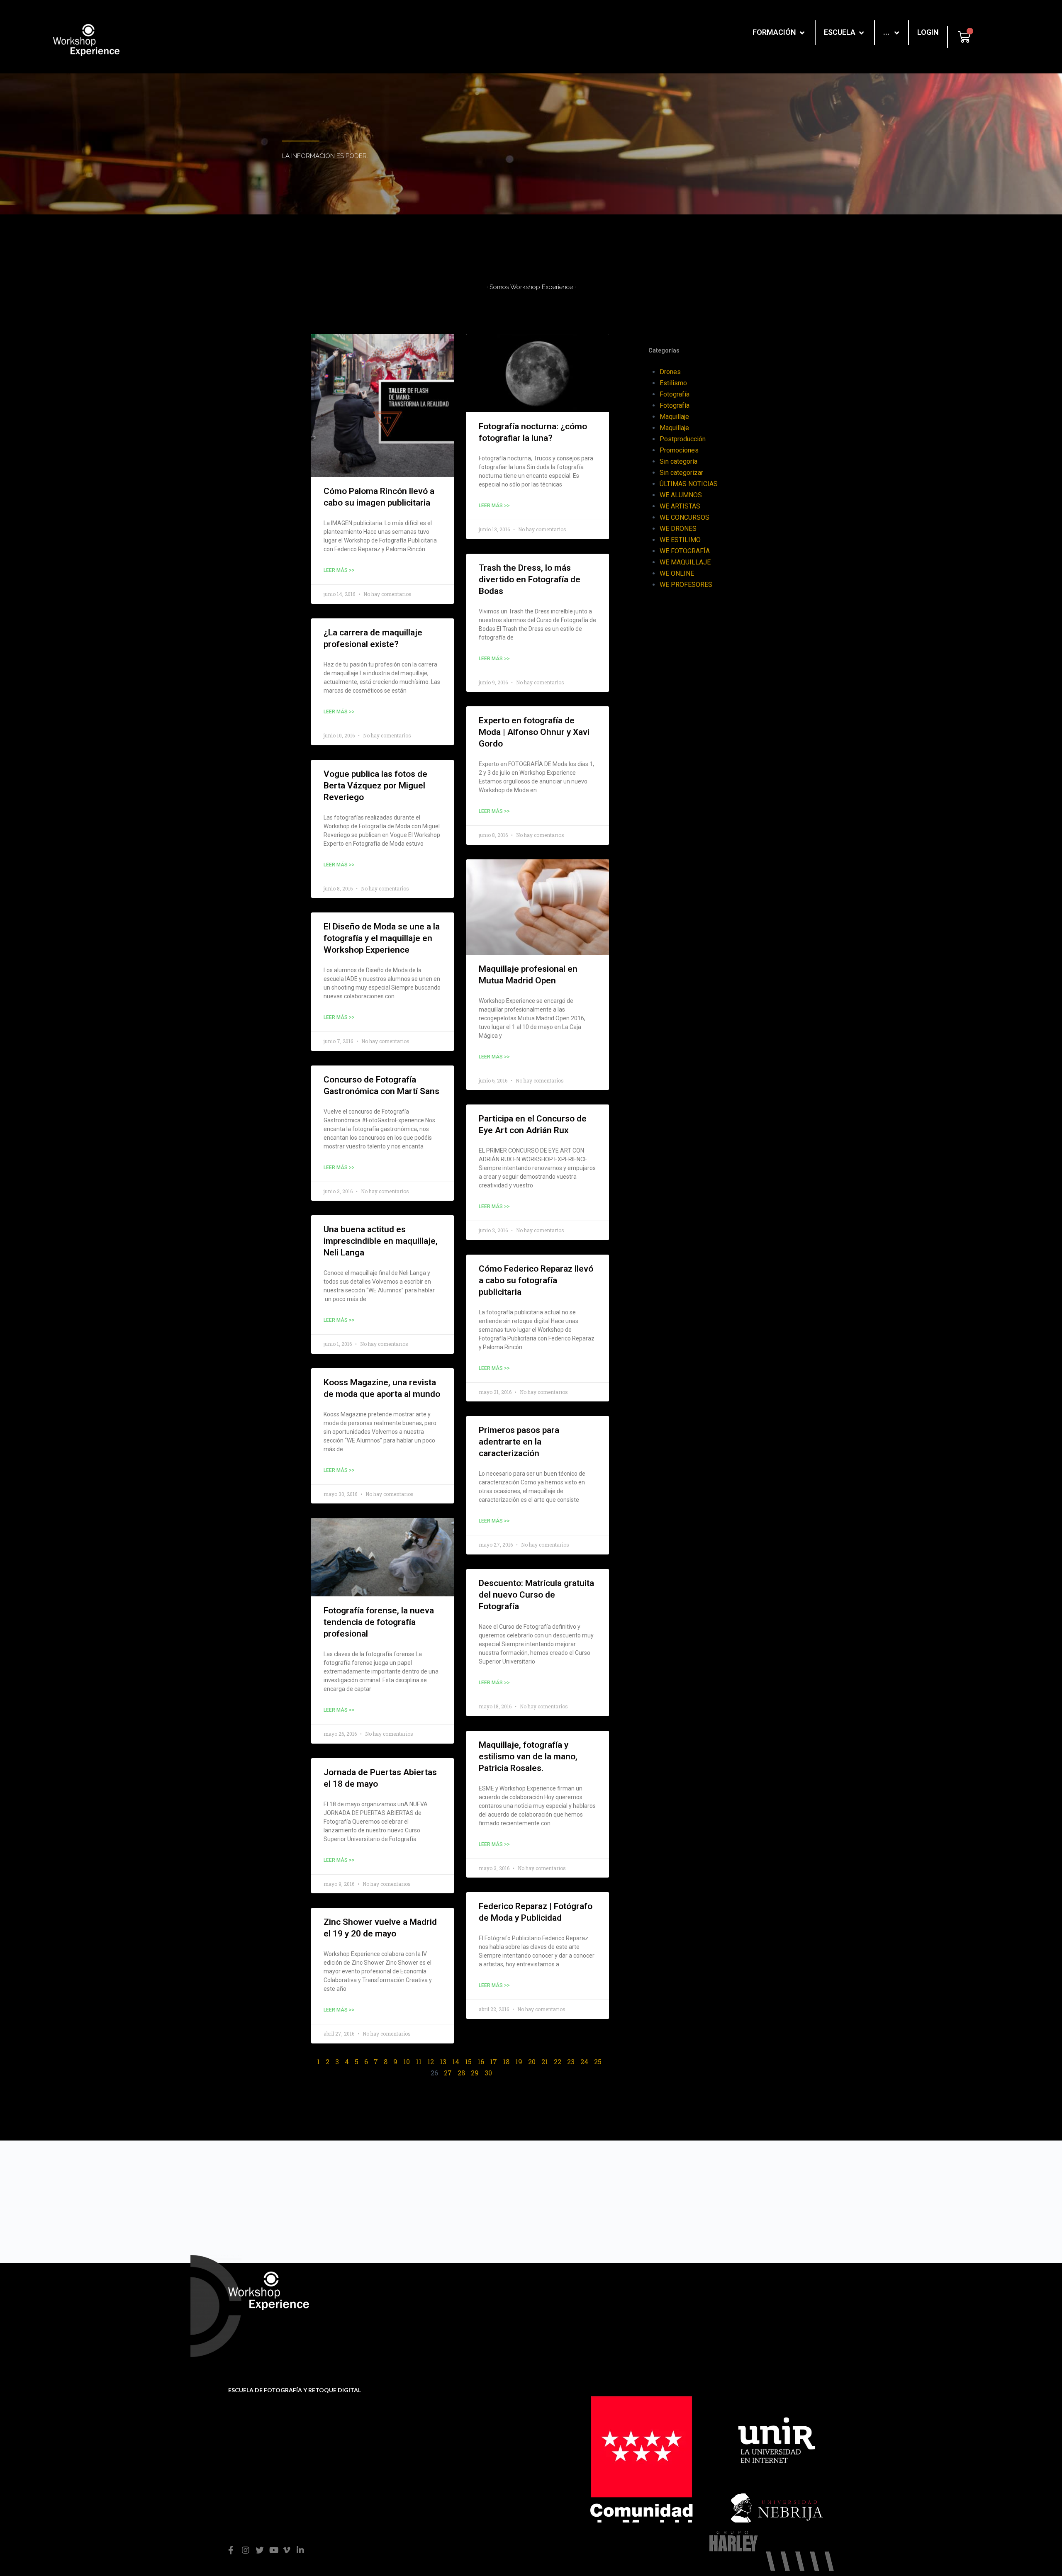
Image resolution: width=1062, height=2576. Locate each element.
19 (519, 2062)
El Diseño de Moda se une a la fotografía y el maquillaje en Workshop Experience (382, 938)
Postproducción (683, 439)
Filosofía (598, 2294)
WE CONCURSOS (684, 517)
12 (431, 2062)
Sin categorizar (681, 473)
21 (545, 2062)
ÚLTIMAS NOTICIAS (689, 484)
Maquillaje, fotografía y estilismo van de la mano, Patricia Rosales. (528, 1756)
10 (407, 2062)
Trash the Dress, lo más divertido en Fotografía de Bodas (530, 579)
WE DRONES (678, 529)
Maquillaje (674, 417)
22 (558, 2062)
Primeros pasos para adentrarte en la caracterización (519, 1442)
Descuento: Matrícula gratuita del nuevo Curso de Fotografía (536, 1595)
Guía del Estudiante (470, 2323)
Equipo (596, 2307)
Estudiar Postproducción (765, 2307)
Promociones (679, 450)
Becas (450, 2310)
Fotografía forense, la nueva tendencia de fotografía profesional (379, 1622)
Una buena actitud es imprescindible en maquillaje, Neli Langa (381, 1241)
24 (584, 2062)
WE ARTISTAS (680, 506)
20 (532, 2062)
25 (598, 2062)
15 (468, 2062)
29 (475, 2073)
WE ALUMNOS (681, 495)
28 (461, 2073)
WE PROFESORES (686, 585)
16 (481, 2062)
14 (456, 2062)
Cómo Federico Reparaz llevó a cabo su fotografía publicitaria (536, 1280)
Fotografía (675, 394)
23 (571, 2062)
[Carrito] (964, 37)
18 (506, 2062)
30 (488, 2073)
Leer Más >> (339, 570)
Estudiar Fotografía (756, 2294)
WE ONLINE (677, 573)
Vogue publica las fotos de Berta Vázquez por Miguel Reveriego (375, 786)
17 (493, 2062)
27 (448, 2073)
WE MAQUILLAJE (685, 562)
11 (419, 2062)
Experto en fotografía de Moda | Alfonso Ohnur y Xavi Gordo (534, 732)
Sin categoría (678, 461)
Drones (670, 372)
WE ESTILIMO (680, 540)
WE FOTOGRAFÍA (685, 551)
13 (443, 2062)
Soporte (452, 2297)
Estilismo (673, 383)
